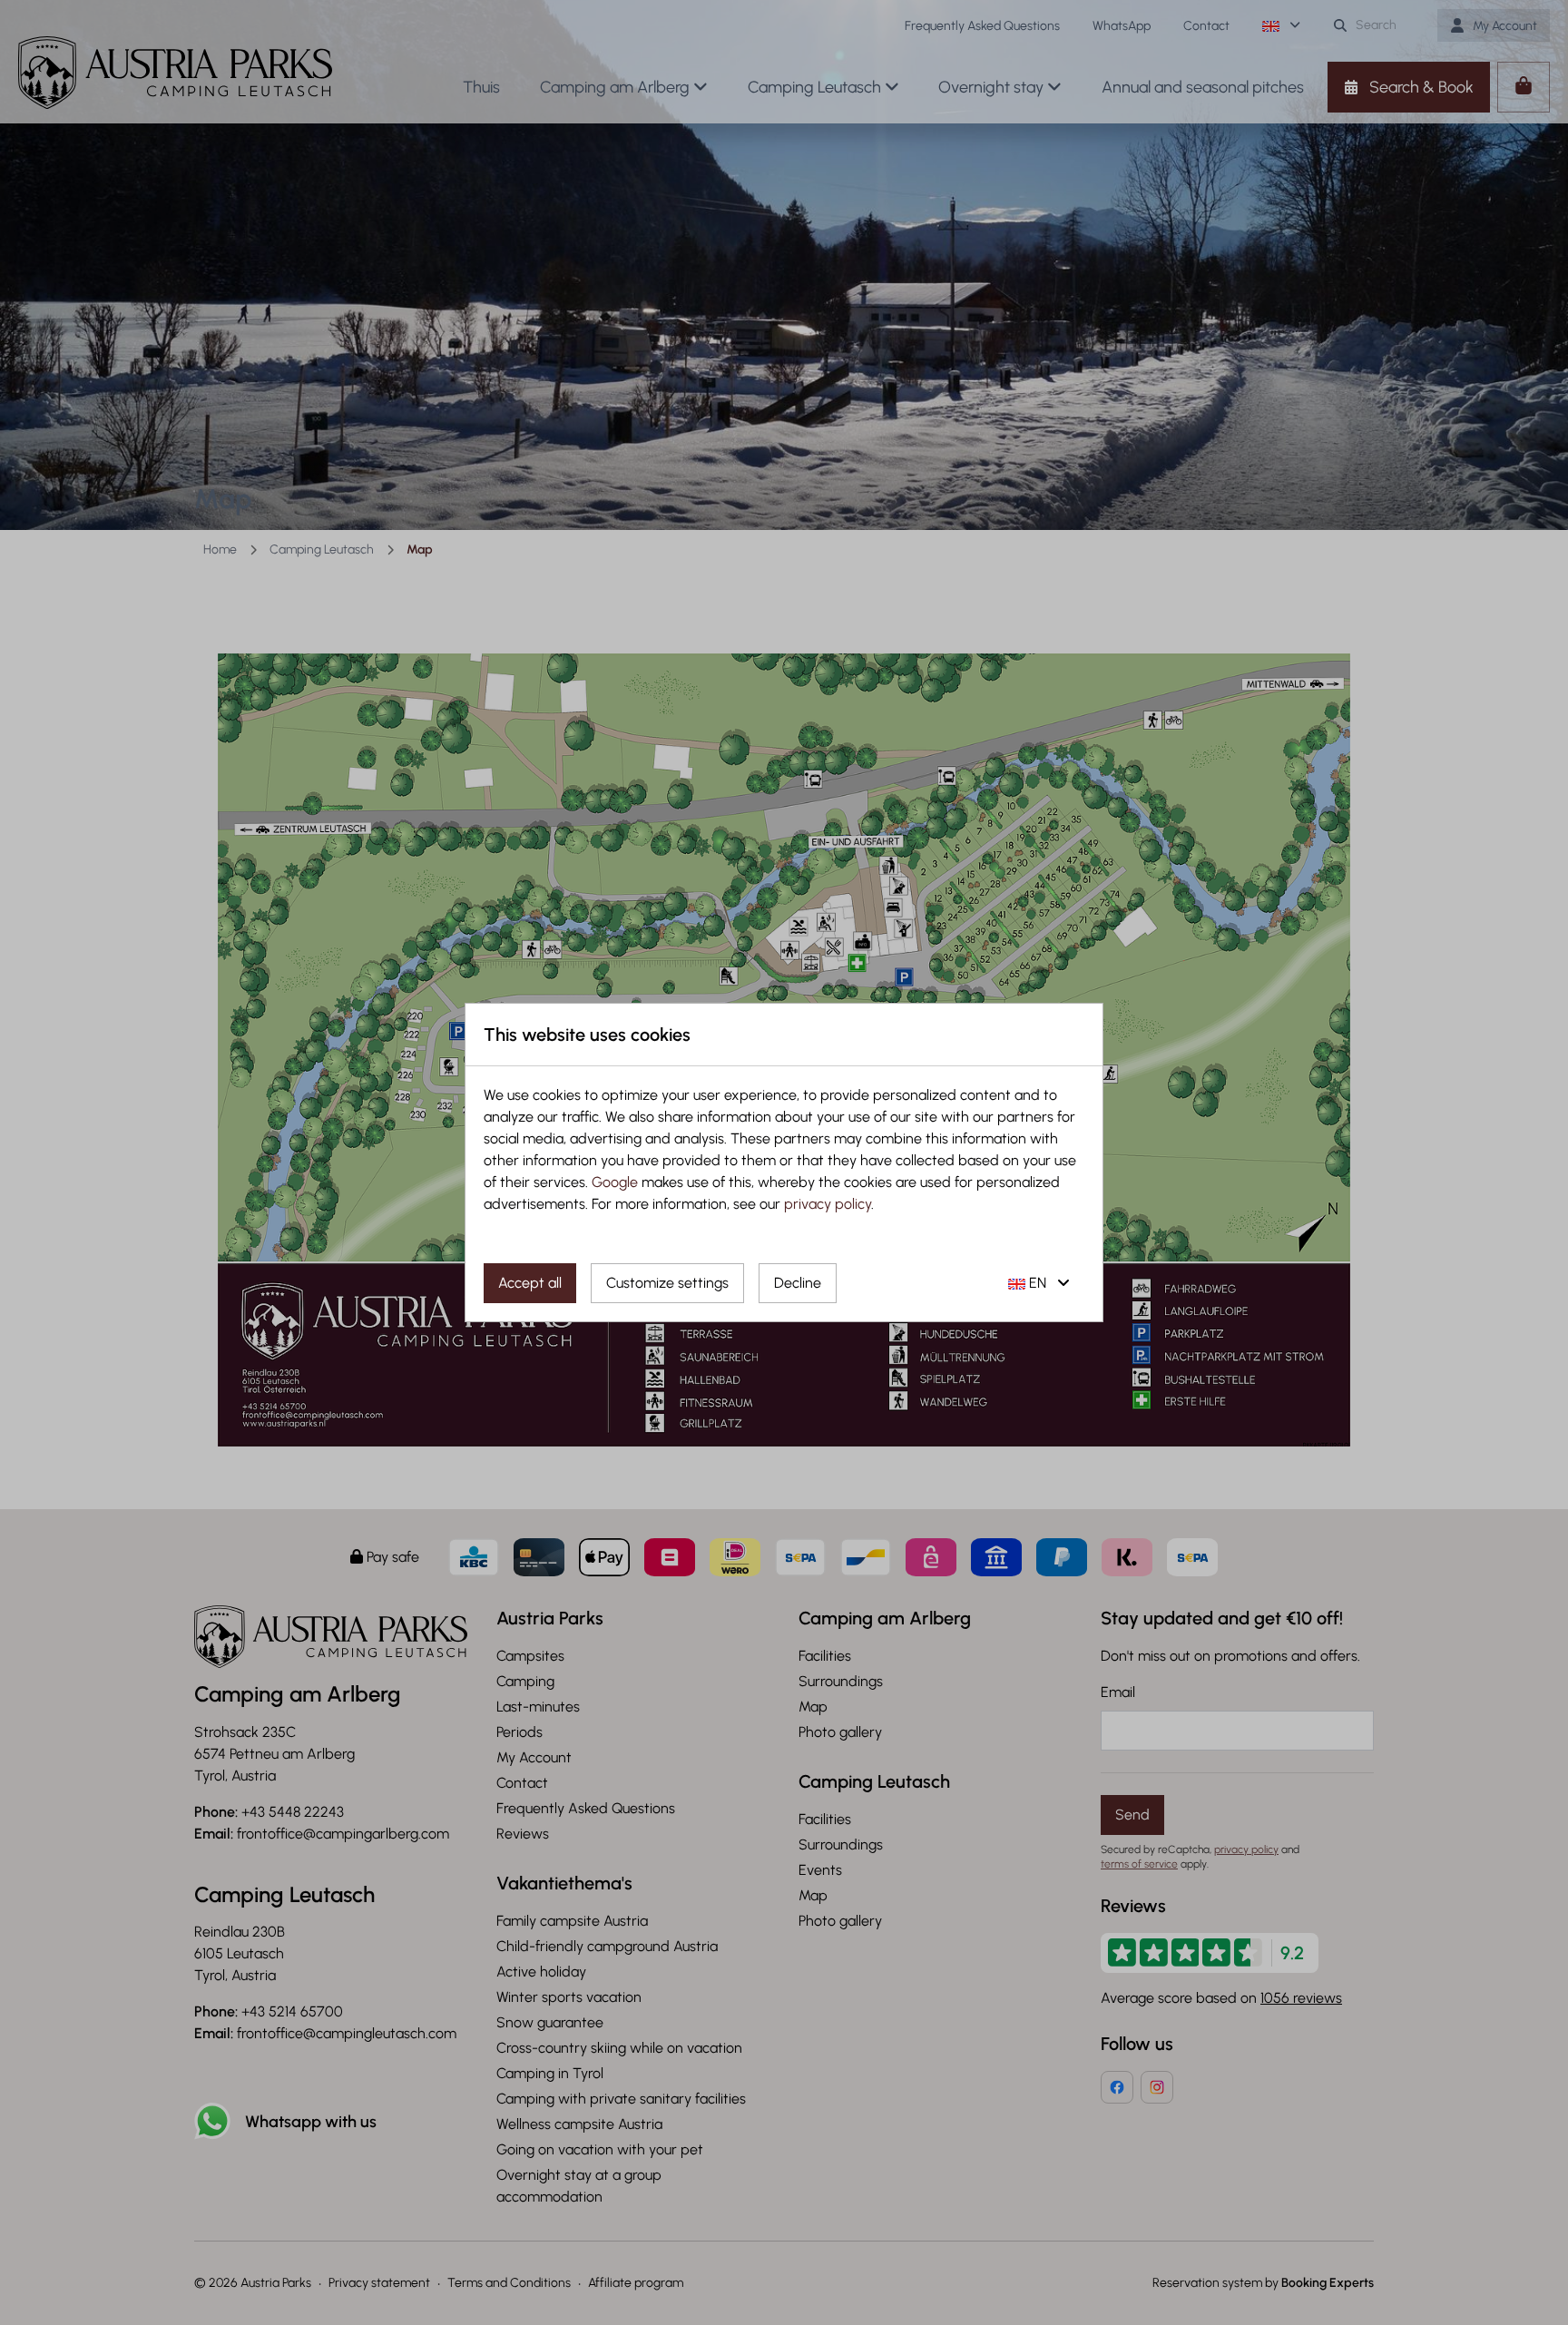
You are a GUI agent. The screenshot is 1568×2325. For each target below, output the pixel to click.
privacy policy (828, 1204)
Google (615, 1182)
